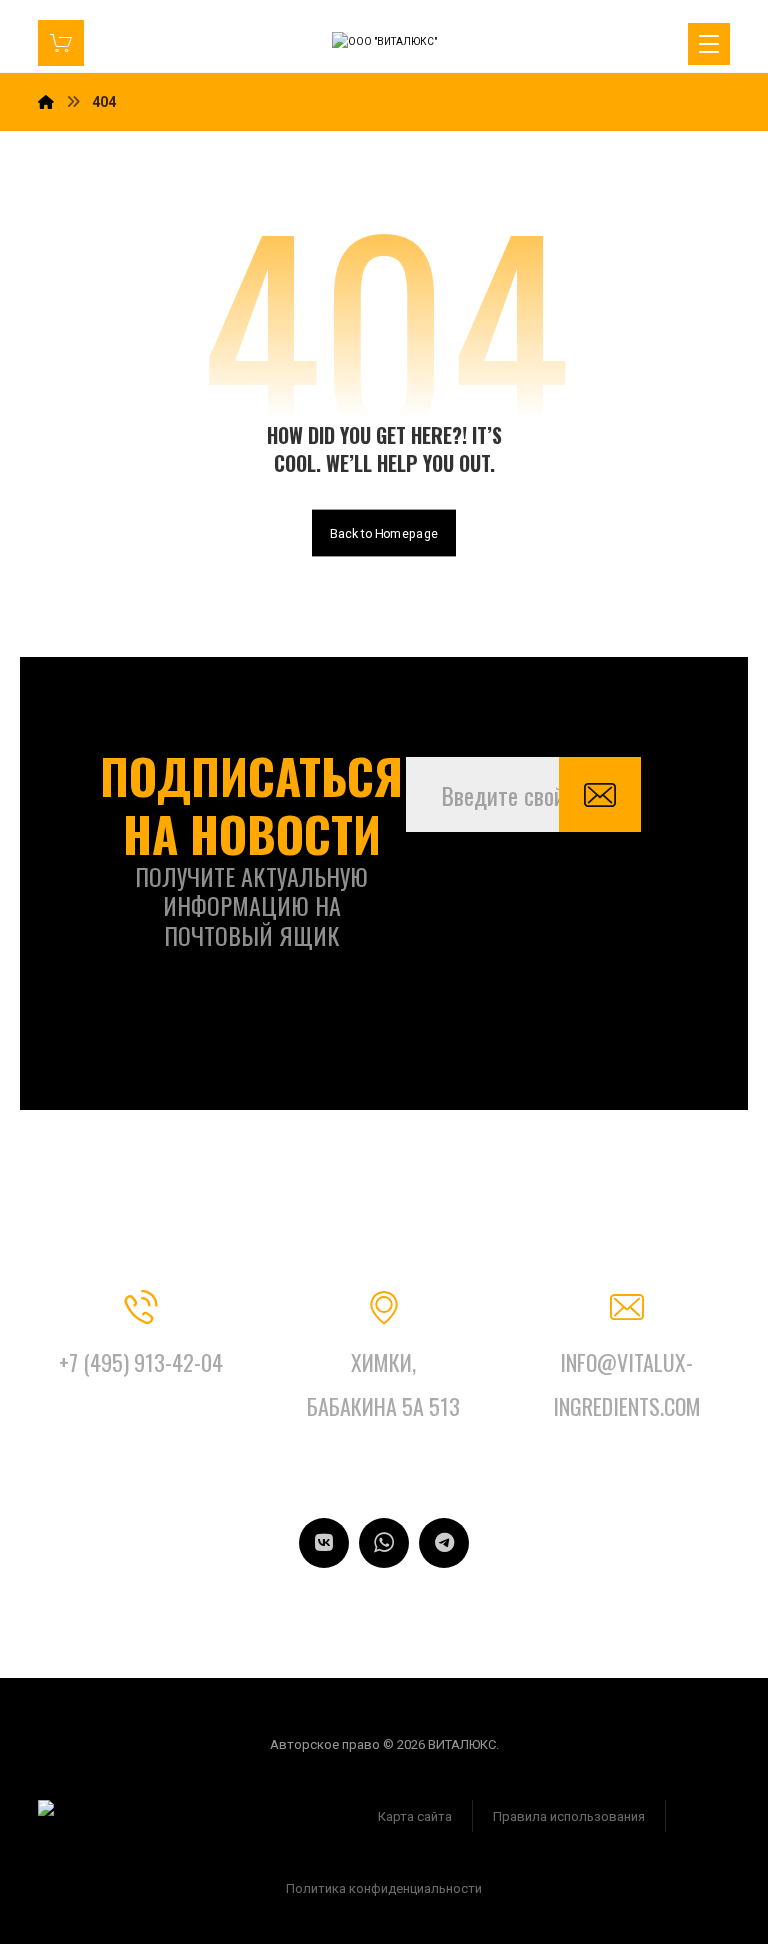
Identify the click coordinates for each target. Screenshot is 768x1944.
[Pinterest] (384, 1543)
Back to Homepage (384, 533)
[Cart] (61, 41)
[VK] (324, 1543)
